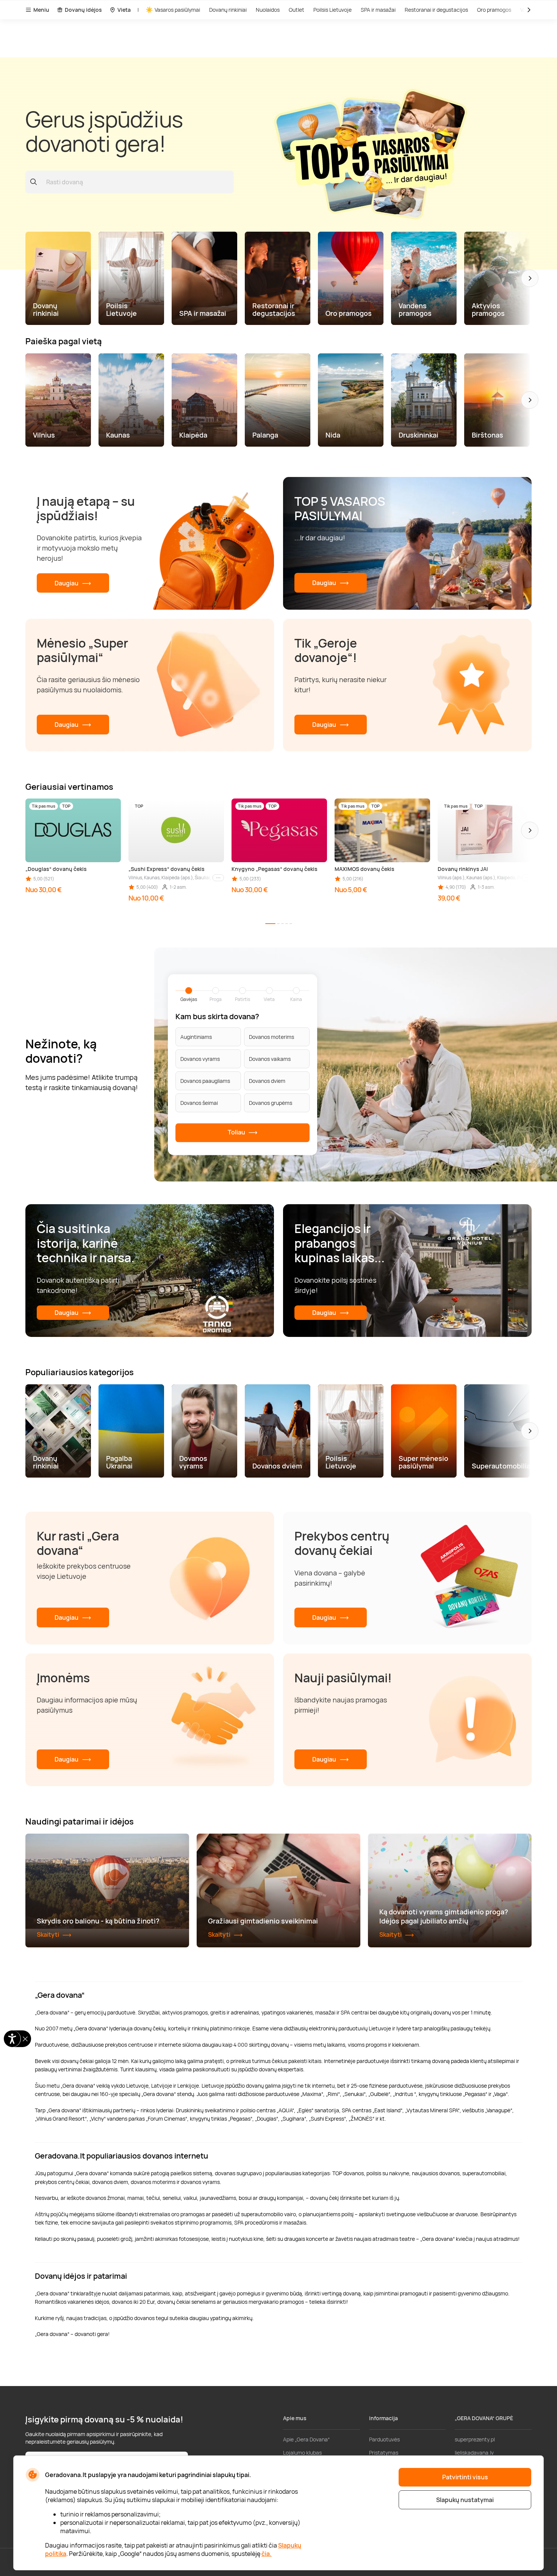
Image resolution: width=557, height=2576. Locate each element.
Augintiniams (196, 1037)
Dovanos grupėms (271, 1103)
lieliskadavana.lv (474, 2453)
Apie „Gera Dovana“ (306, 2439)
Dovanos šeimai (199, 1103)
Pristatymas (384, 2453)
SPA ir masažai (378, 10)
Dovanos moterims (271, 1037)
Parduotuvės (384, 2439)
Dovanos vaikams (270, 1059)
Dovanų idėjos (83, 10)
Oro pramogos (494, 10)
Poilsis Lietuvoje (332, 10)
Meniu (41, 10)
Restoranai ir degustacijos (436, 10)
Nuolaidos (268, 10)
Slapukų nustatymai (465, 2500)
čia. (267, 2554)
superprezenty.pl (475, 2439)
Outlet (296, 10)
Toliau (237, 1132)
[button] (530, 278)
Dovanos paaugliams (205, 1081)
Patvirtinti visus (465, 2477)
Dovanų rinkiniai (228, 10)
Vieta (124, 10)
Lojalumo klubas (302, 2453)
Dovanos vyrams (200, 1059)
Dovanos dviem (267, 1081)
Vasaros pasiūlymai (177, 10)
